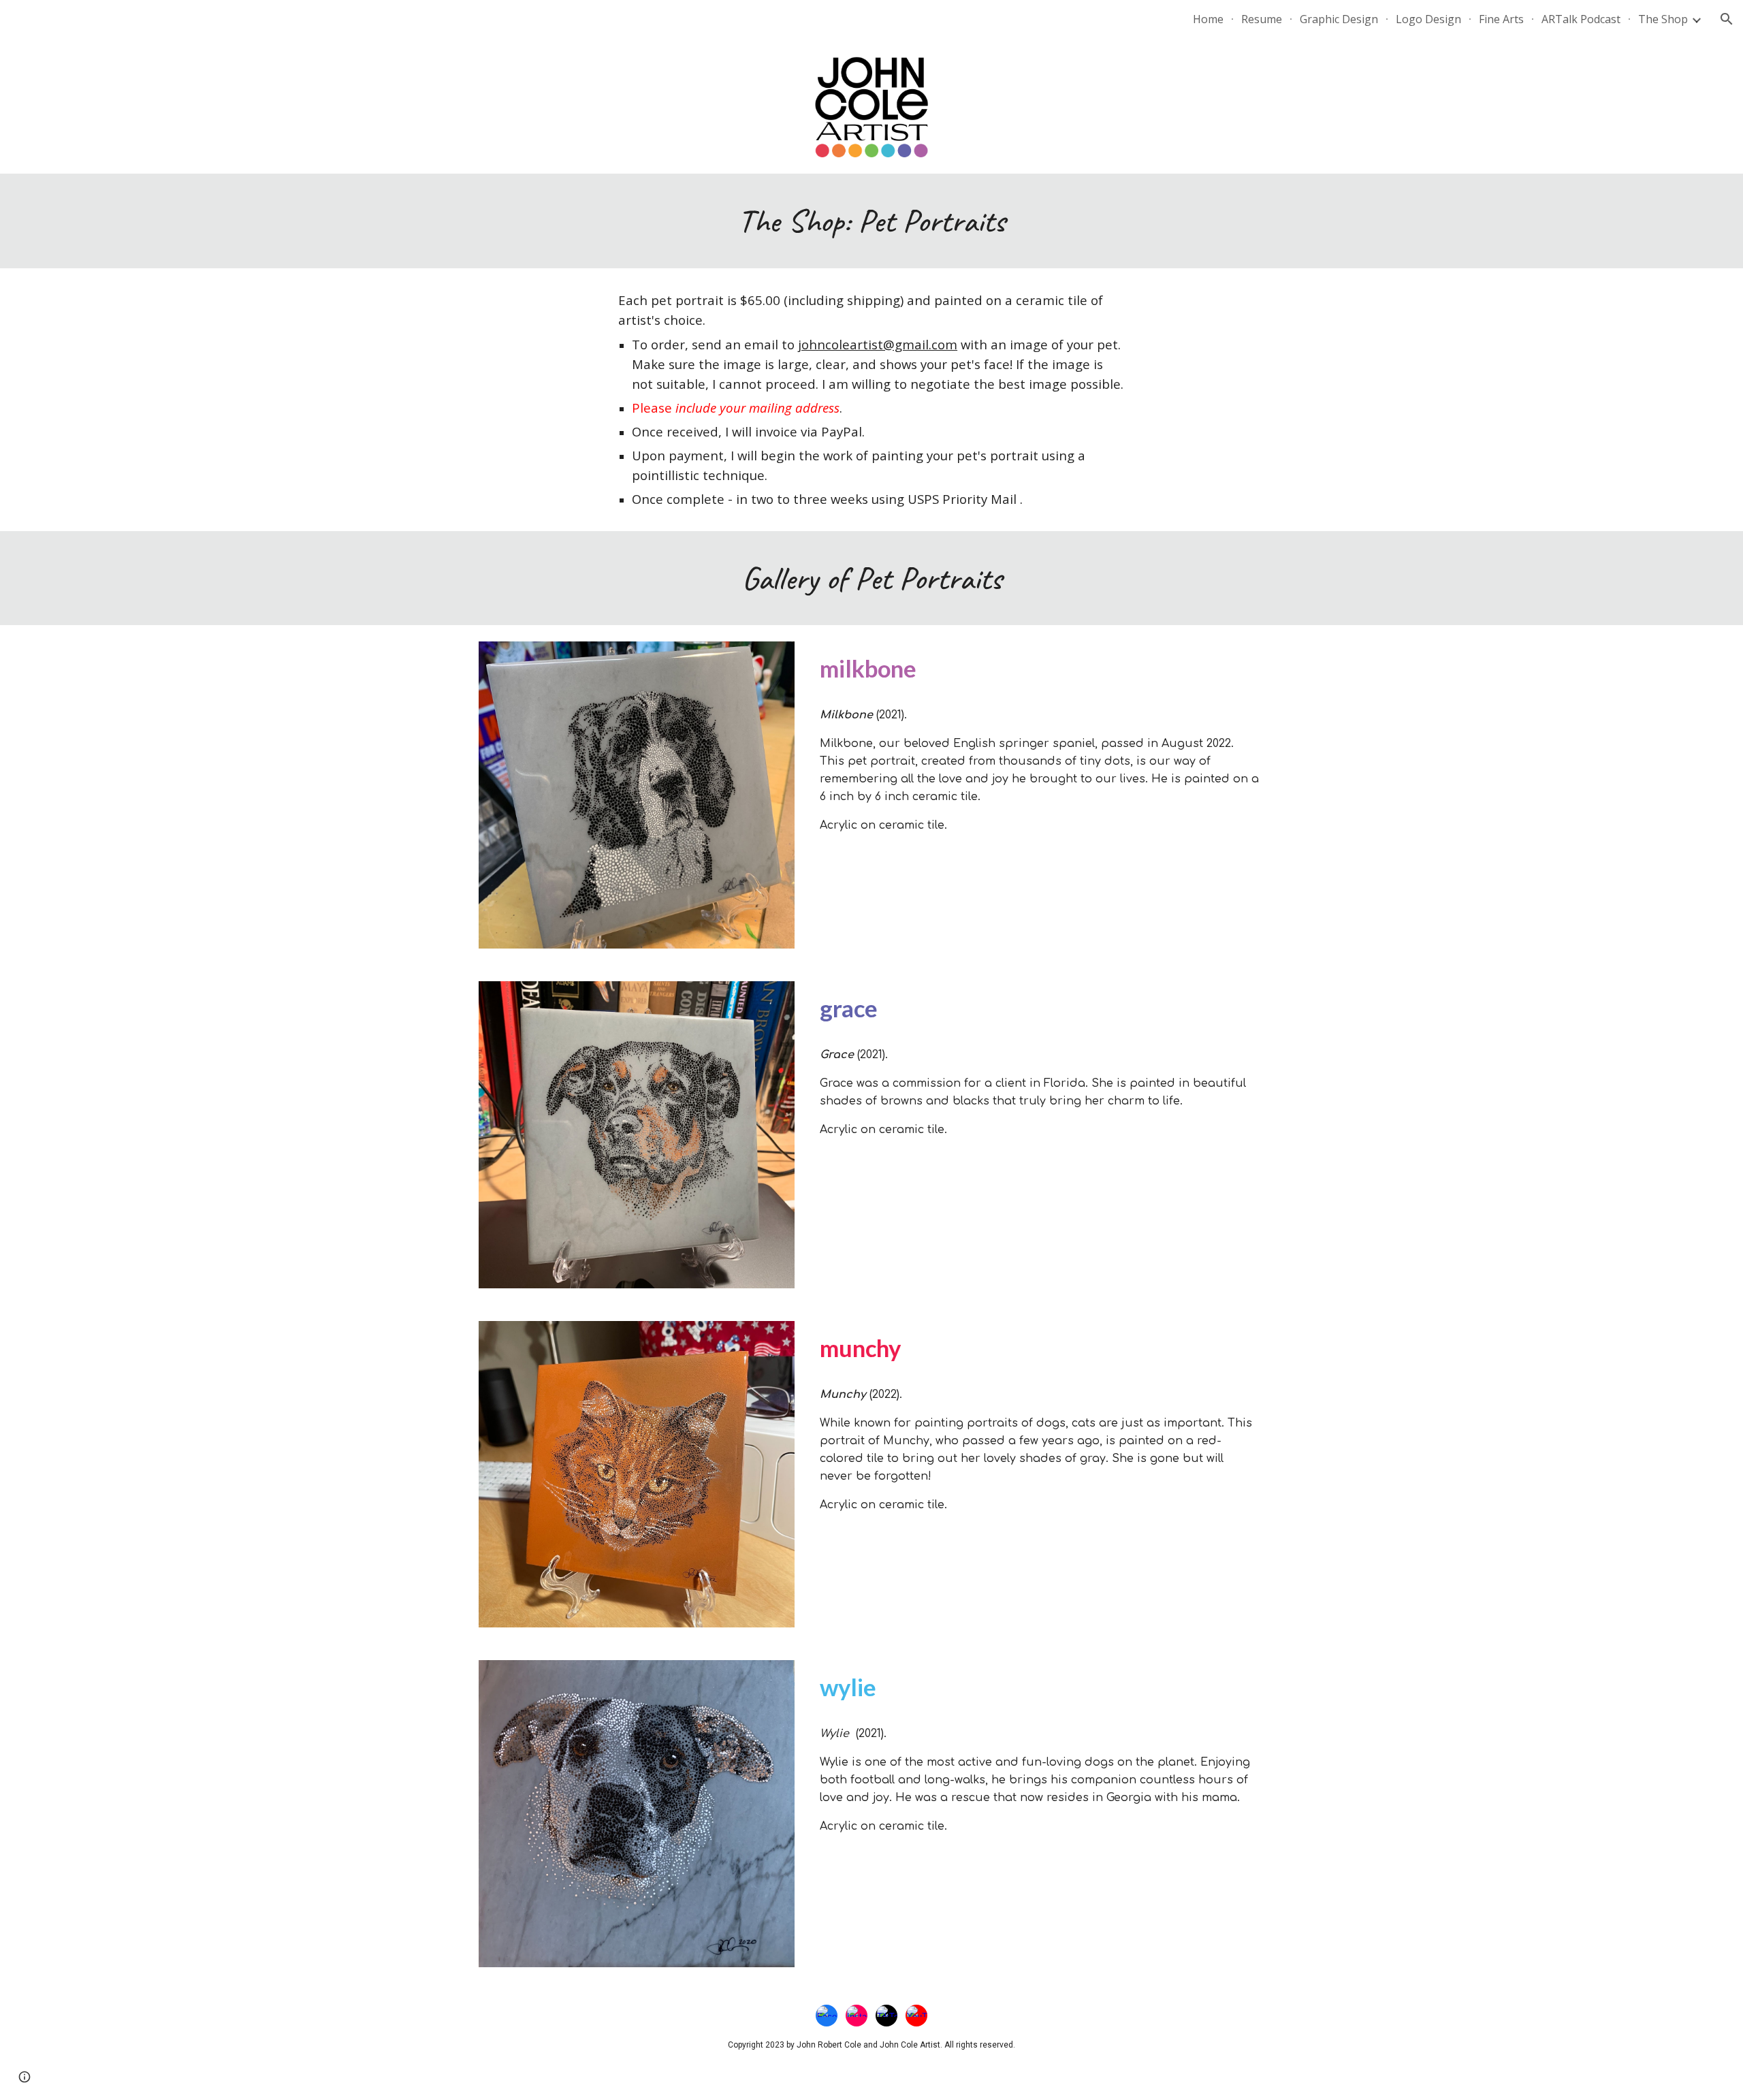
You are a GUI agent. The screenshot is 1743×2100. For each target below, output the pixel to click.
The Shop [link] (1663, 19)
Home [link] (1208, 19)
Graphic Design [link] (1339, 19)
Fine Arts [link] (1501, 19)
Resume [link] (1262, 19)
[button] (1727, 19)
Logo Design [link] (1428, 19)
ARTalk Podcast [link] (1581, 19)
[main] (871, 221)
